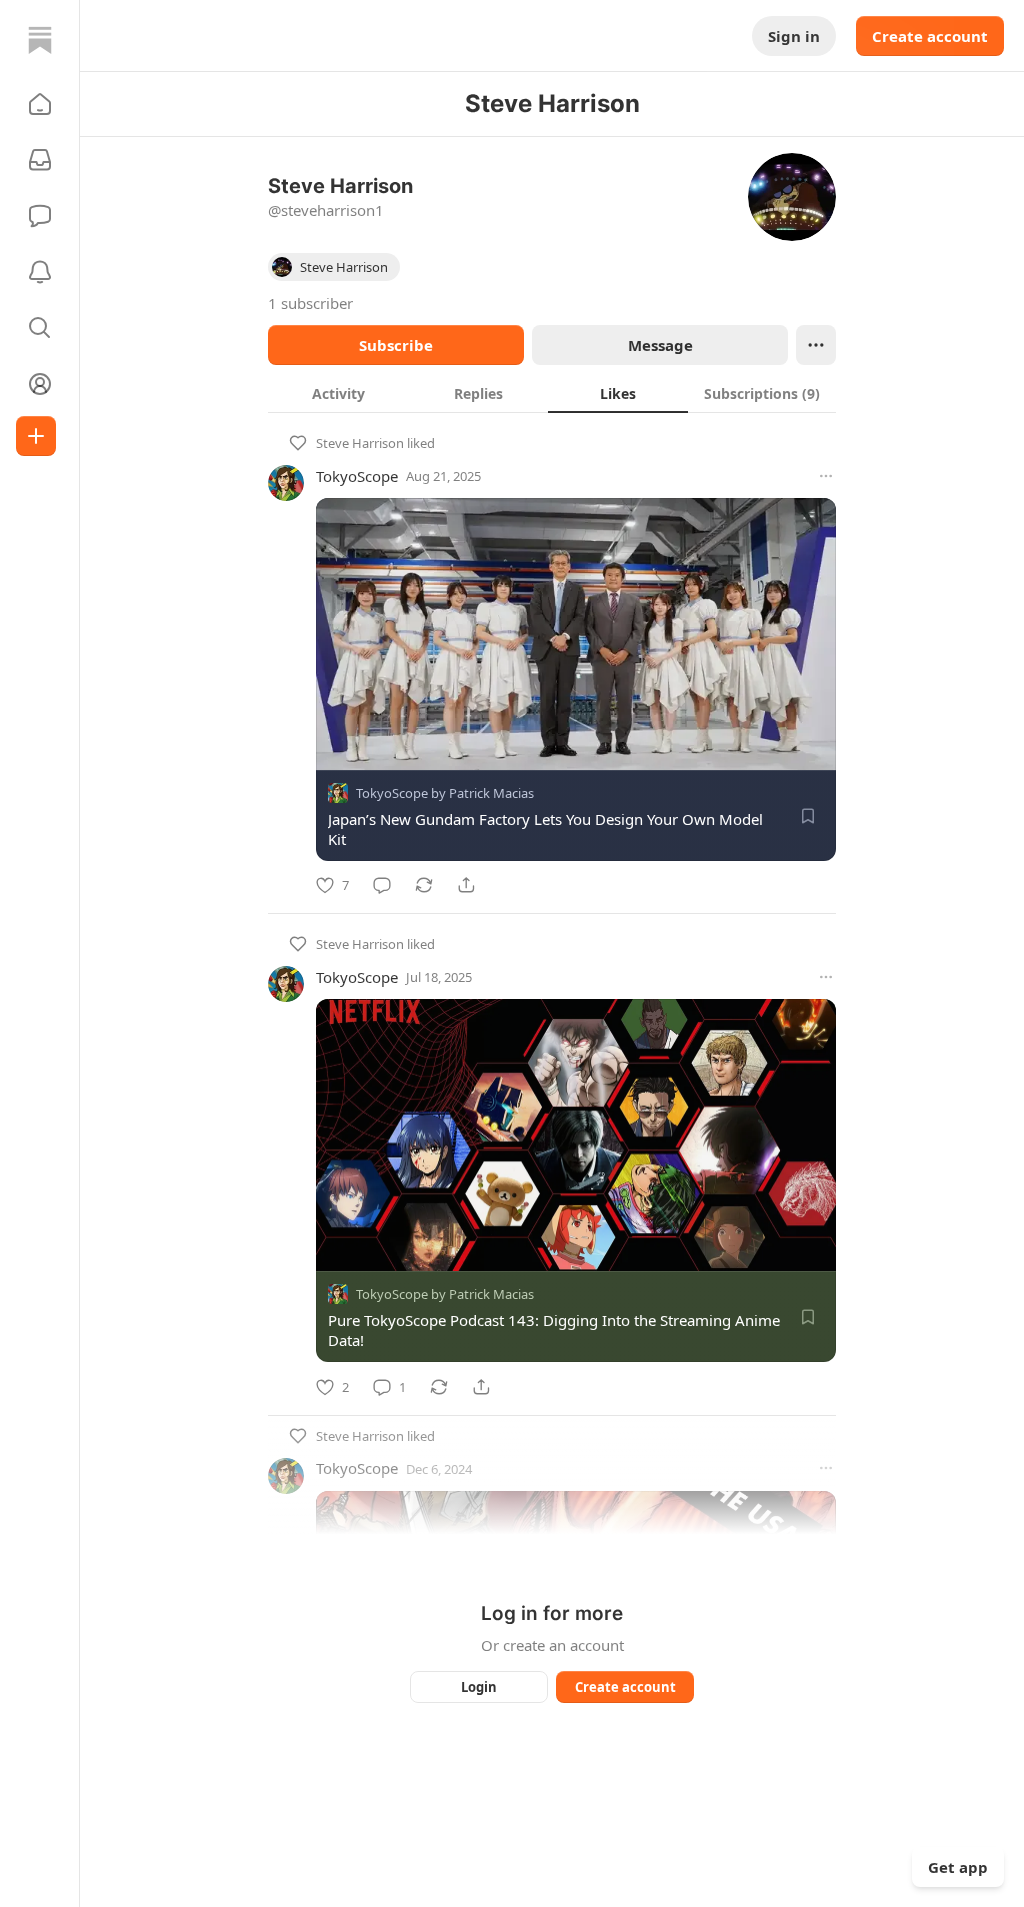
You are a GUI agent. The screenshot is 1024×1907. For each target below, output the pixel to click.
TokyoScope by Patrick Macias (445, 793)
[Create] (36, 436)
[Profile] (40, 384)
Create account (930, 36)
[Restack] (424, 885)
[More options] (826, 476)
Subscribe (396, 345)
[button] (40, 104)
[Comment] (382, 885)
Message (660, 345)
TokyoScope (357, 476)
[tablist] (552, 393)
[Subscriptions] (40, 160)
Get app (958, 1867)
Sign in (794, 36)
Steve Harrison (360, 443)
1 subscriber (310, 303)
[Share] (466, 885)
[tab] (338, 393)
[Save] (808, 816)
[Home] (40, 40)
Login (479, 1687)
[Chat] (40, 216)
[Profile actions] (816, 345)
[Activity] (40, 272)
